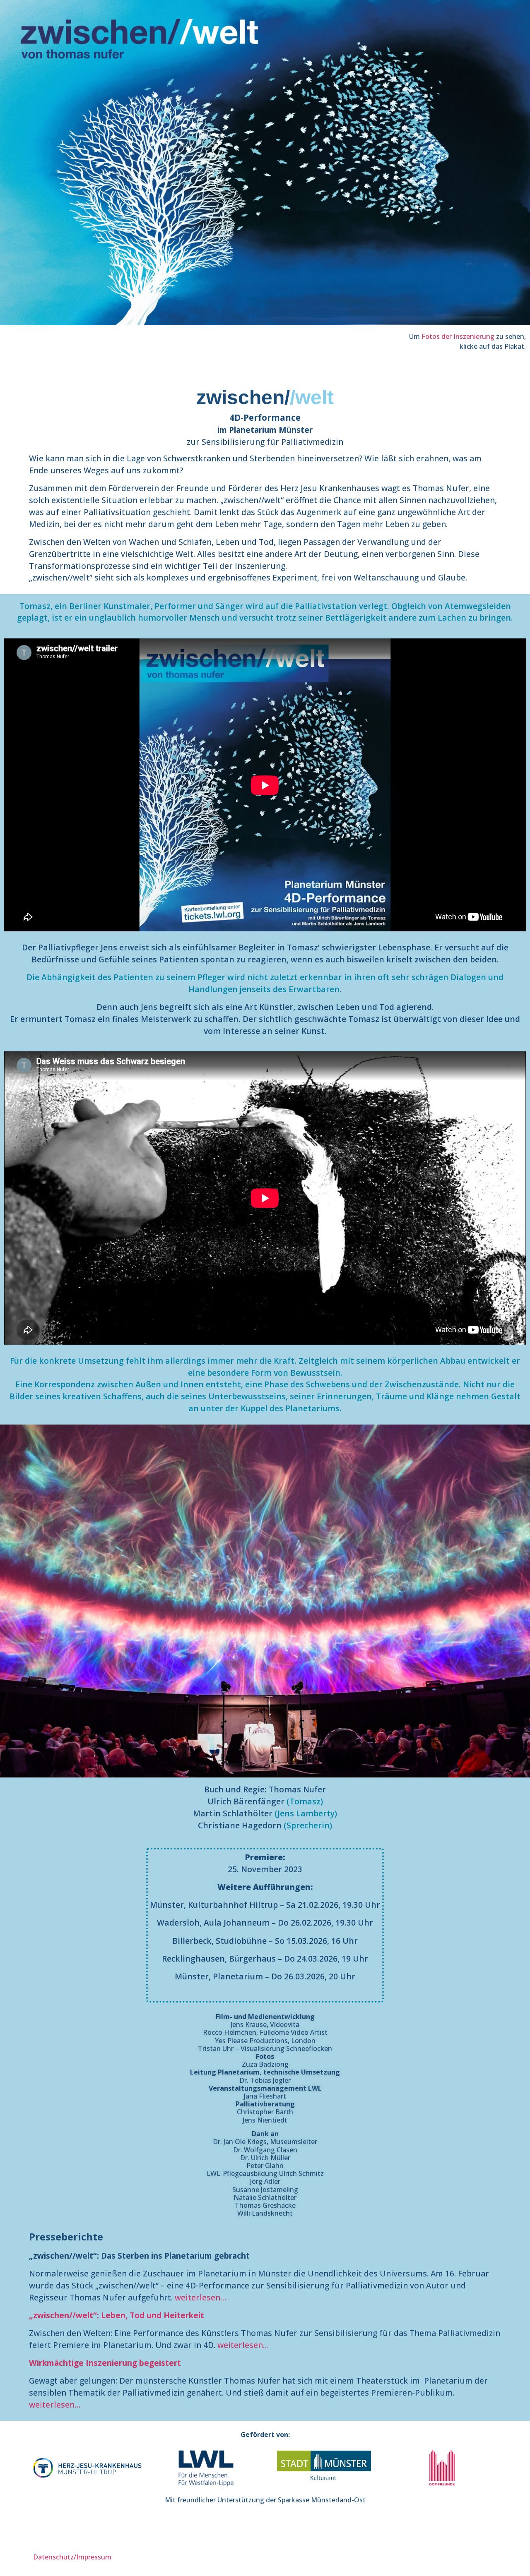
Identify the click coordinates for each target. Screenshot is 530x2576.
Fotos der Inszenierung (458, 336)
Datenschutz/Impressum (72, 2557)
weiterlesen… (200, 2297)
